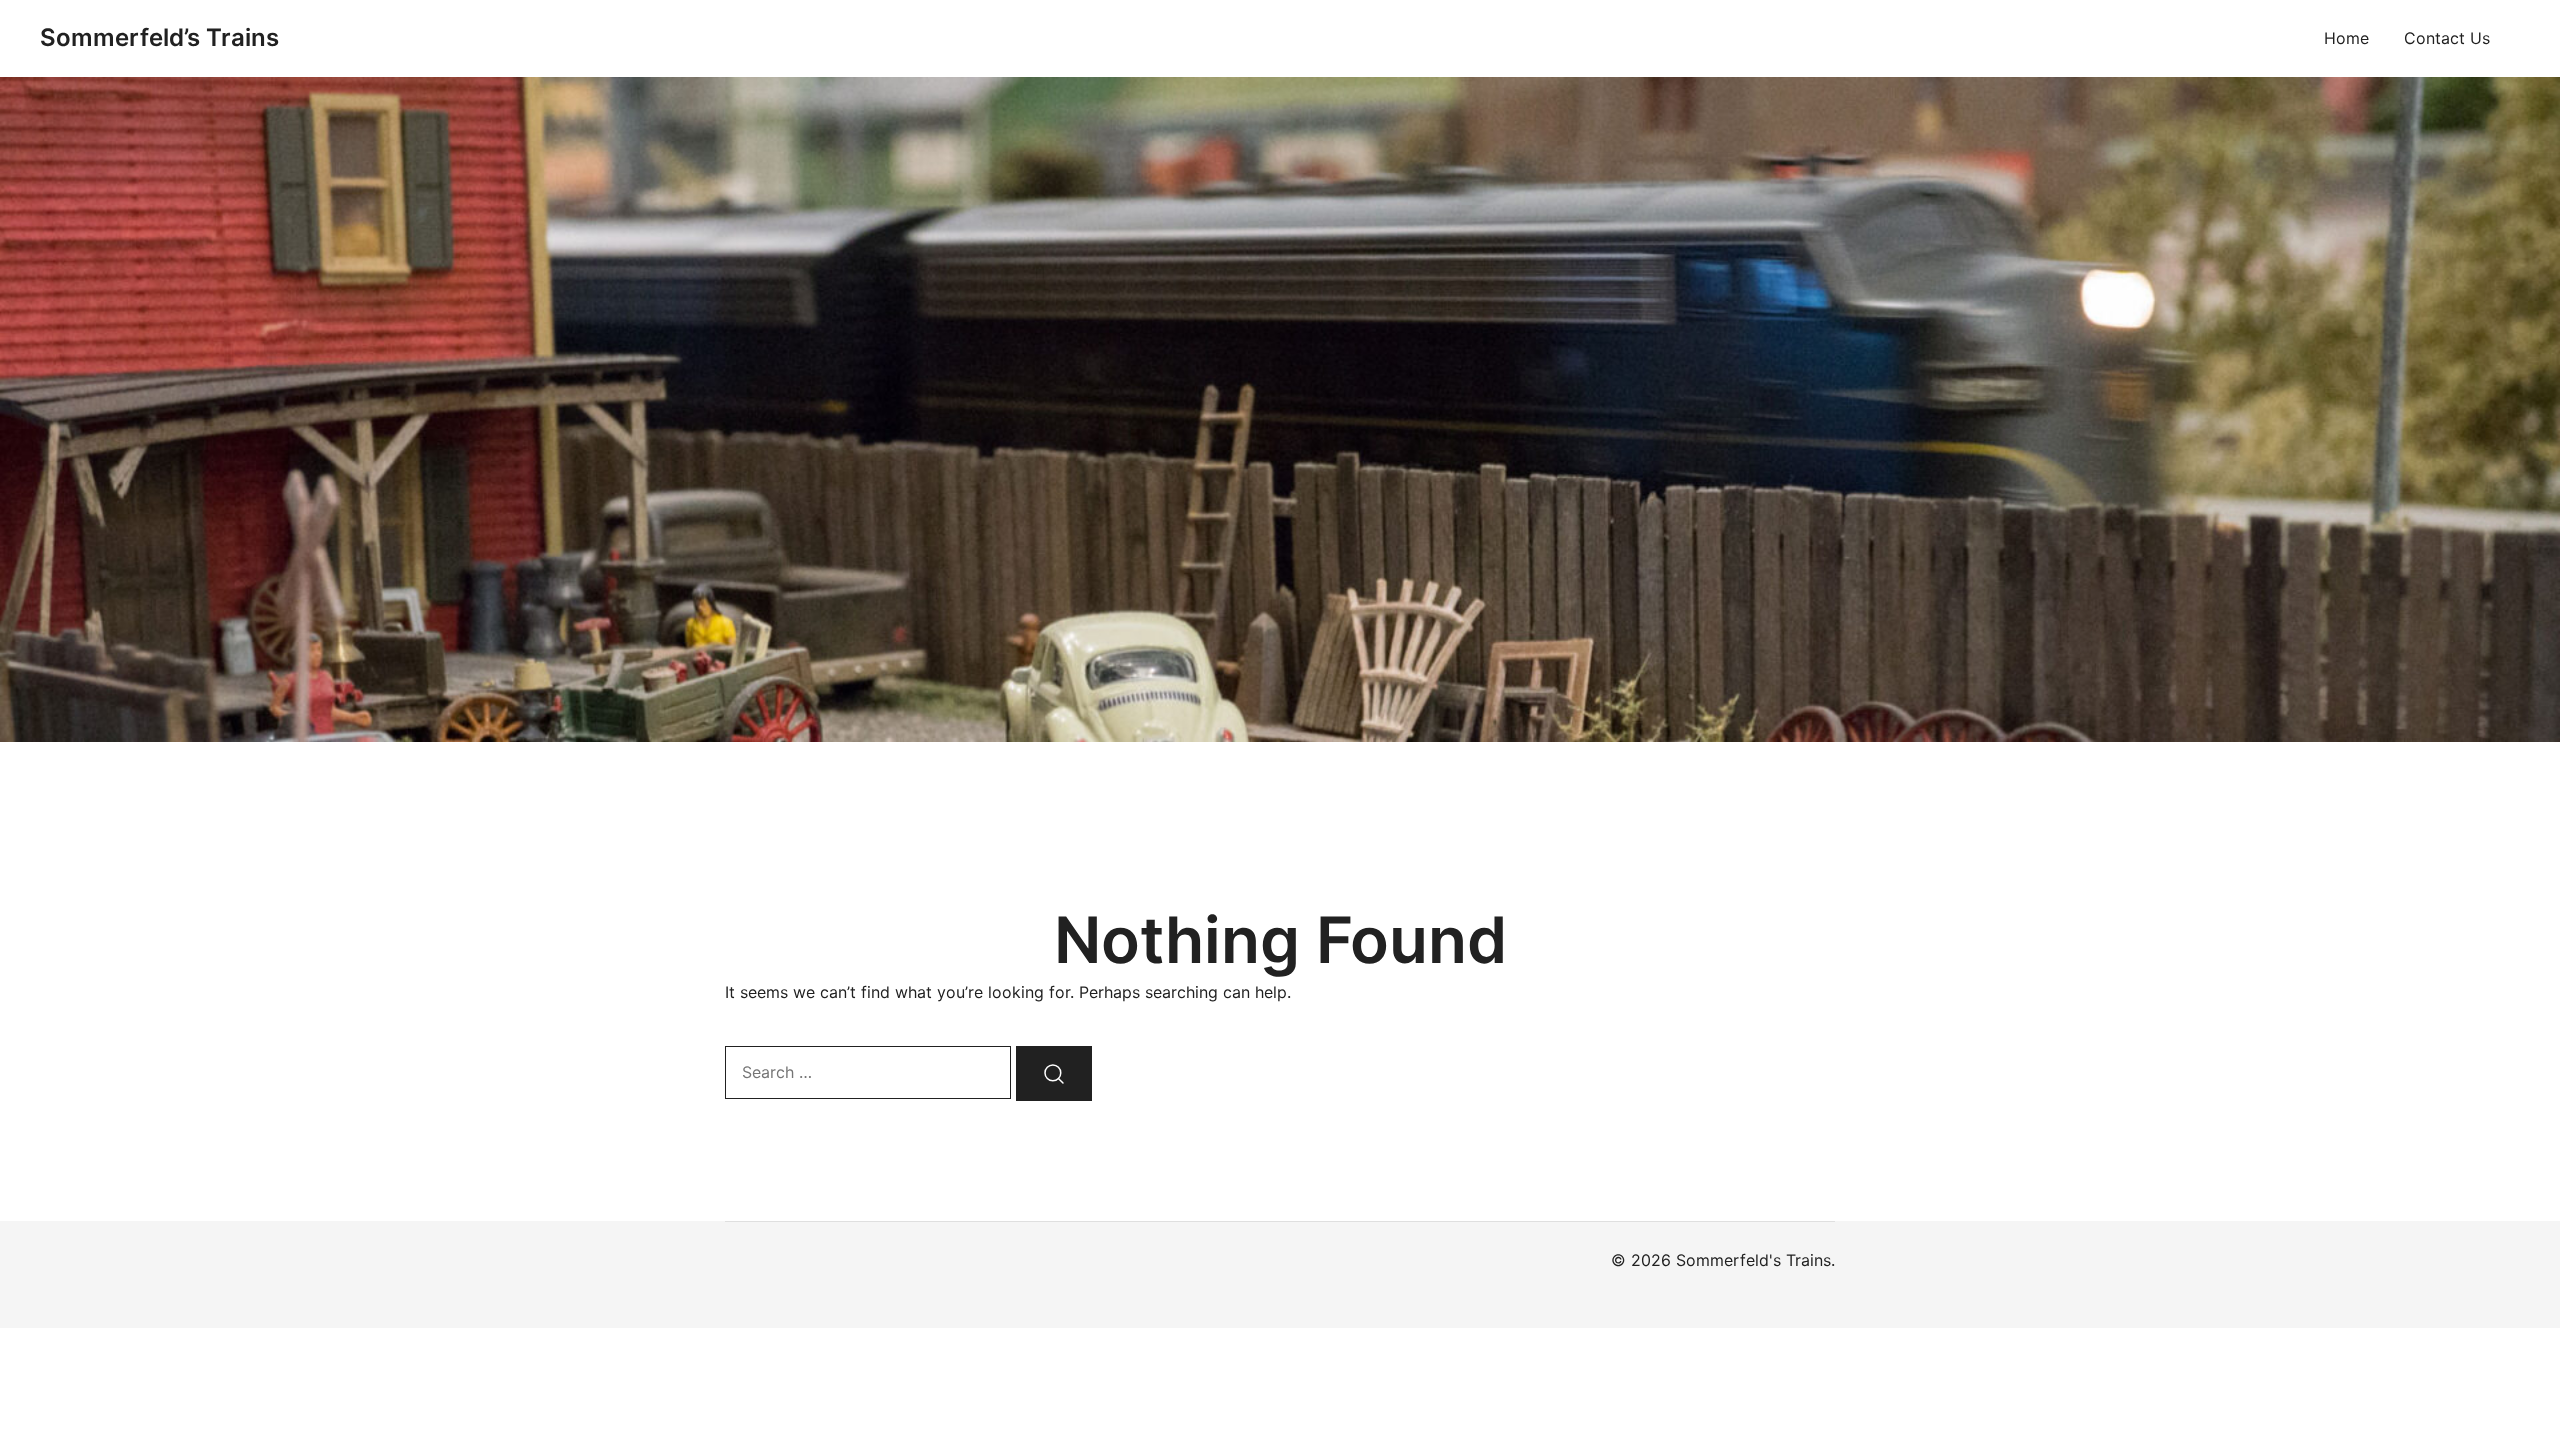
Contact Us (2447, 38)
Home (2346, 38)
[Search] (1054, 1073)
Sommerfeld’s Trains (159, 37)
